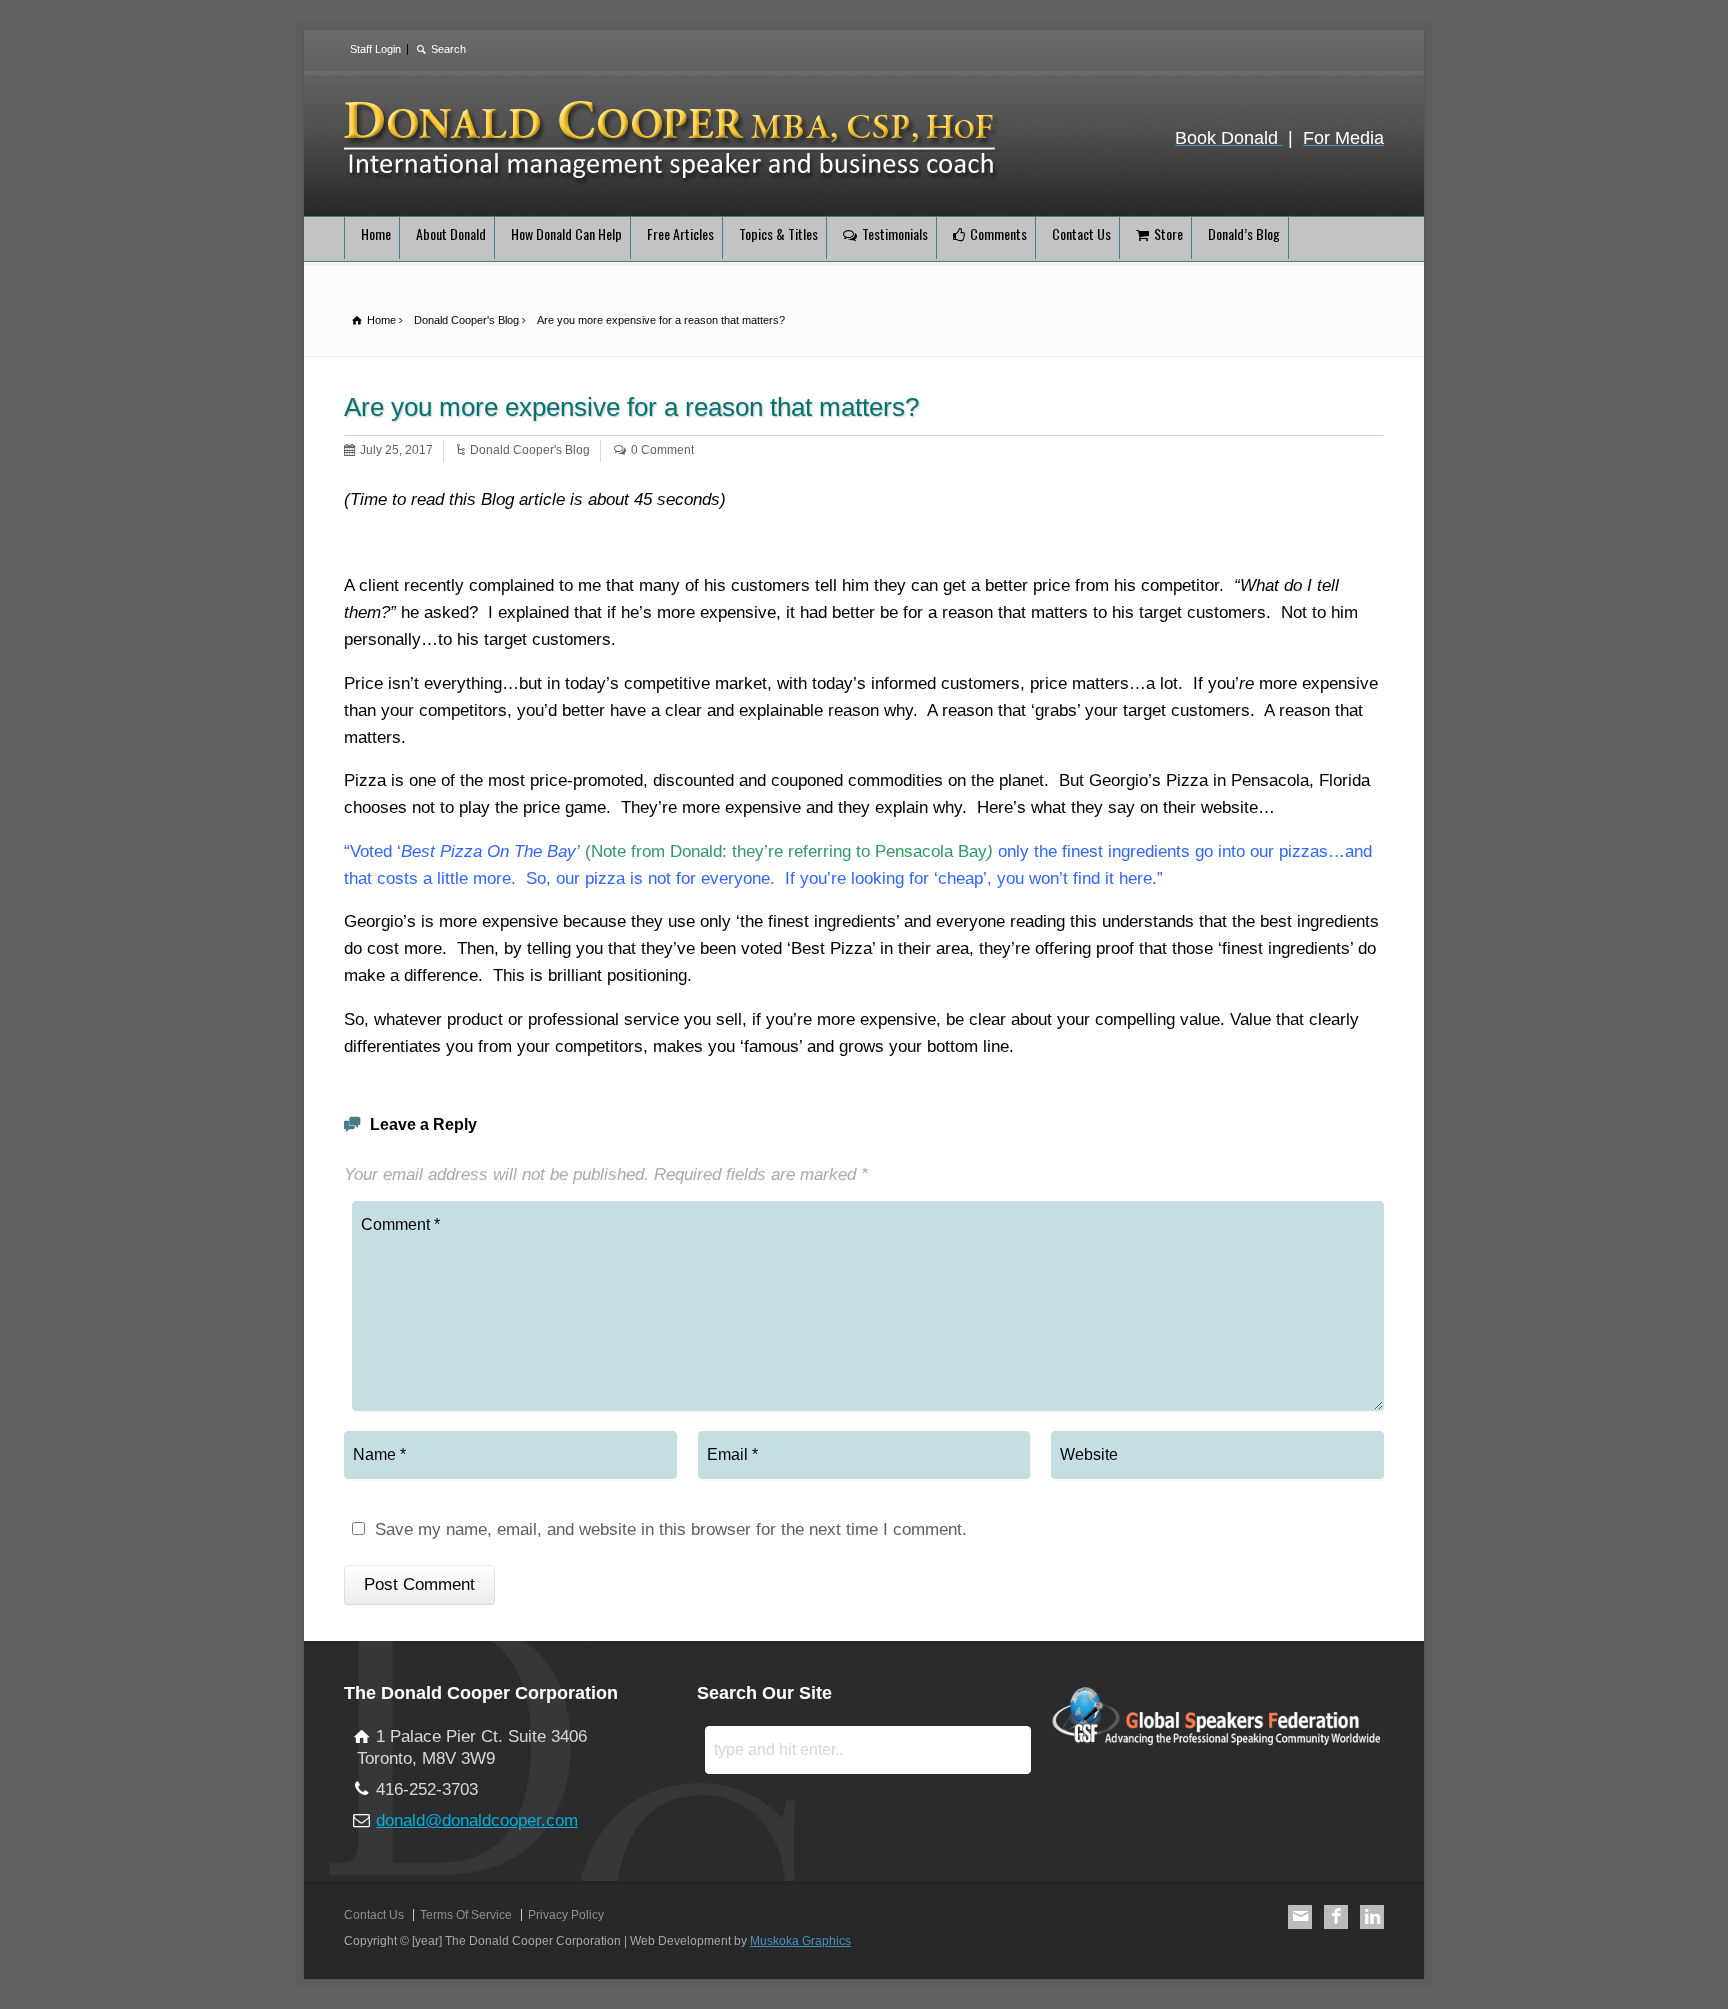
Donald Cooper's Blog (530, 450)
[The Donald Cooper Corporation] (673, 180)
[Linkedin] (1372, 1917)
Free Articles (680, 233)
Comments (998, 233)
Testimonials (895, 233)
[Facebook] (1336, 1917)
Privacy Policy (566, 1915)
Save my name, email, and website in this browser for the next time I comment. (671, 1530)
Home (376, 233)
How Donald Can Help (566, 233)
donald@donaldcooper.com (477, 1820)
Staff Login (375, 49)
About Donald (451, 233)
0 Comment (662, 450)
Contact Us (1081, 233)
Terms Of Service (466, 1915)
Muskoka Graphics (800, 1941)
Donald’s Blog (1244, 233)
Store (1168, 233)
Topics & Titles (778, 233)
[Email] (1300, 1917)
